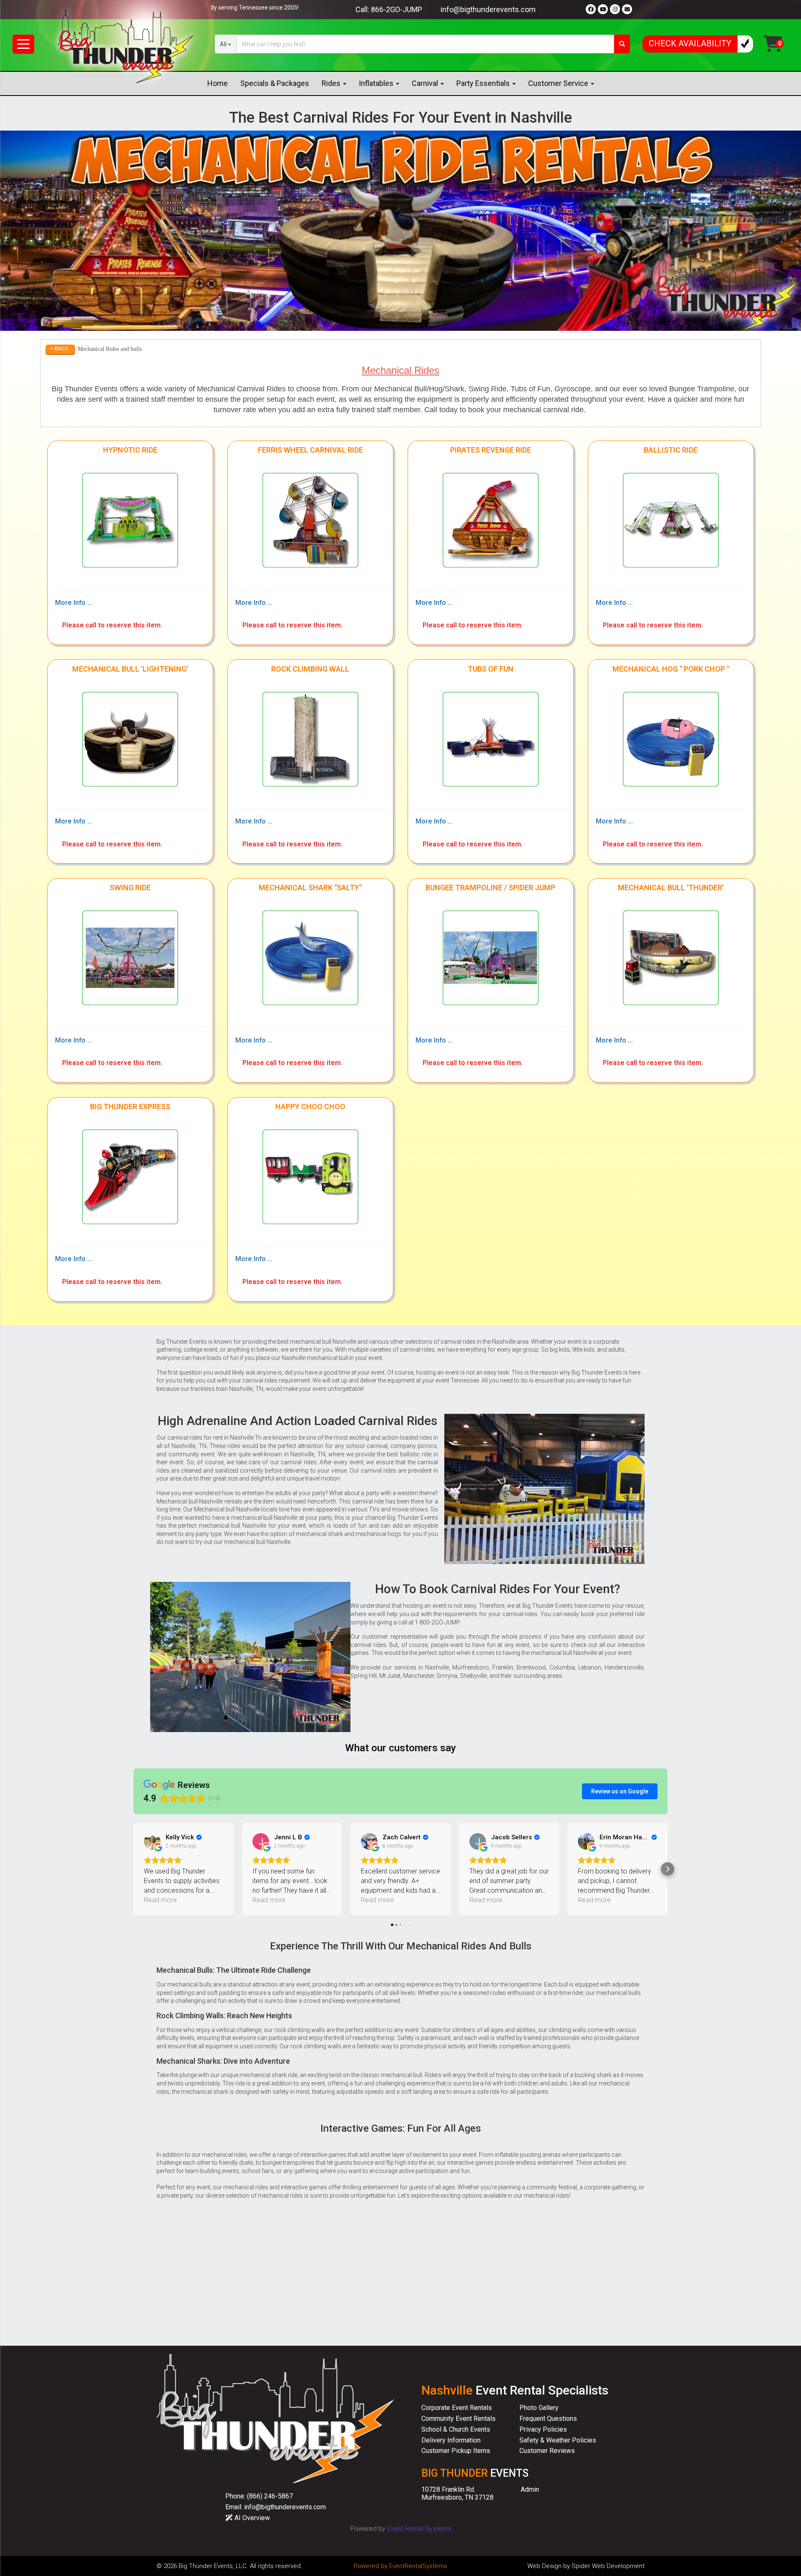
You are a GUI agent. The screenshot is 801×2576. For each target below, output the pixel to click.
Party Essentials (484, 83)
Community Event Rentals (458, 2419)
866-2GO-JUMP (397, 9)
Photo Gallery (539, 2408)
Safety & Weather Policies (558, 2440)
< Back (59, 349)
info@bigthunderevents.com (488, 9)
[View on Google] (152, 1841)
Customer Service (559, 83)
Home (218, 83)
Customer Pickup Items (456, 2451)
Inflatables (377, 83)
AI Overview (251, 2518)
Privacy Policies (543, 2429)
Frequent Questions (548, 2419)
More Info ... (74, 603)
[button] (133, 1869)
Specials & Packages (275, 83)
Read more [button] (160, 1900)
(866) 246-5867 (270, 2496)
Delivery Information (451, 2440)
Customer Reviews (547, 2451)
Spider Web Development (608, 2566)
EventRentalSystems (418, 2566)
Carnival (426, 83)
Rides (332, 83)
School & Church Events (456, 2429)
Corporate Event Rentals (457, 2408)
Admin (530, 2489)
